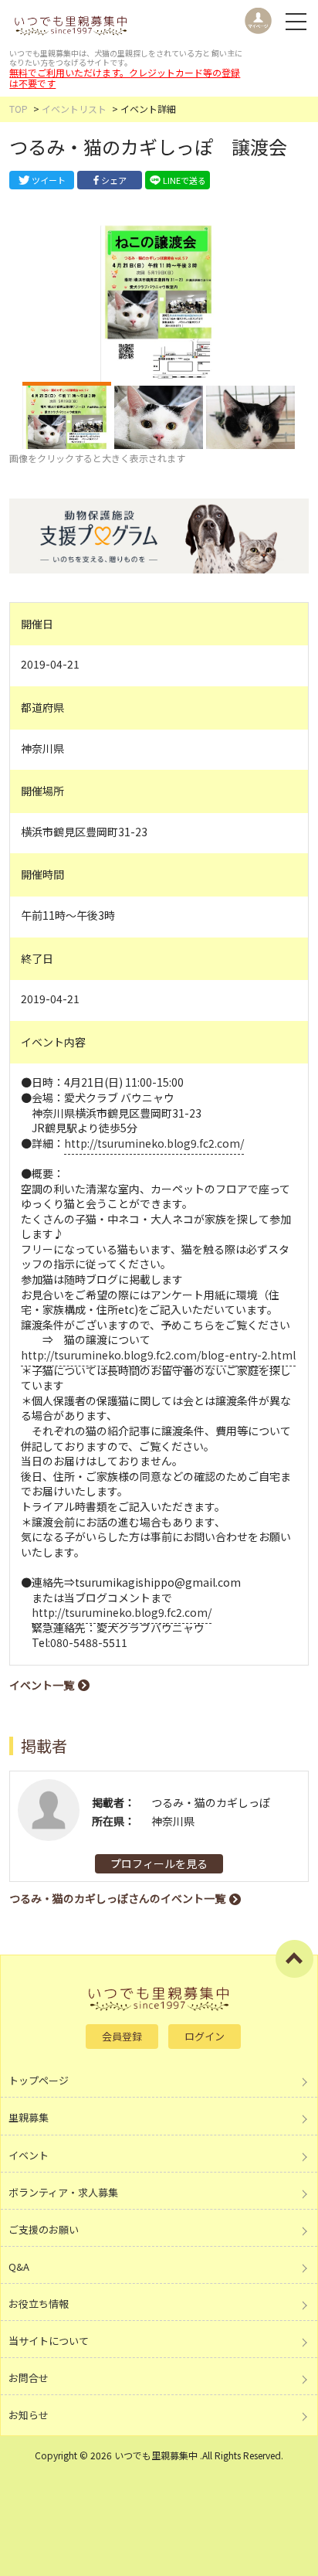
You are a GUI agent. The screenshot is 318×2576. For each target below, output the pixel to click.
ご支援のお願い (44, 2229)
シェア (114, 180)
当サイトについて (49, 2341)
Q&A (19, 2266)
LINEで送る (184, 180)
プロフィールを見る (159, 1863)
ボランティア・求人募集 (63, 2192)
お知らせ (29, 2415)
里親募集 (29, 2117)
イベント (29, 2155)
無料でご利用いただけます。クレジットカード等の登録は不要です (125, 78)
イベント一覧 (42, 1685)
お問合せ (29, 2378)
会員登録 (122, 2036)
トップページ (39, 2080)
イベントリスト (74, 109)
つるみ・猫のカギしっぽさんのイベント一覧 (117, 1898)
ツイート (49, 180)
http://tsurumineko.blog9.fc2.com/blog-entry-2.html (158, 1355)
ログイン (205, 2036)
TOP (19, 109)
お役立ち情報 (39, 2304)
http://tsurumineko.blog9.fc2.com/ (154, 1143)
